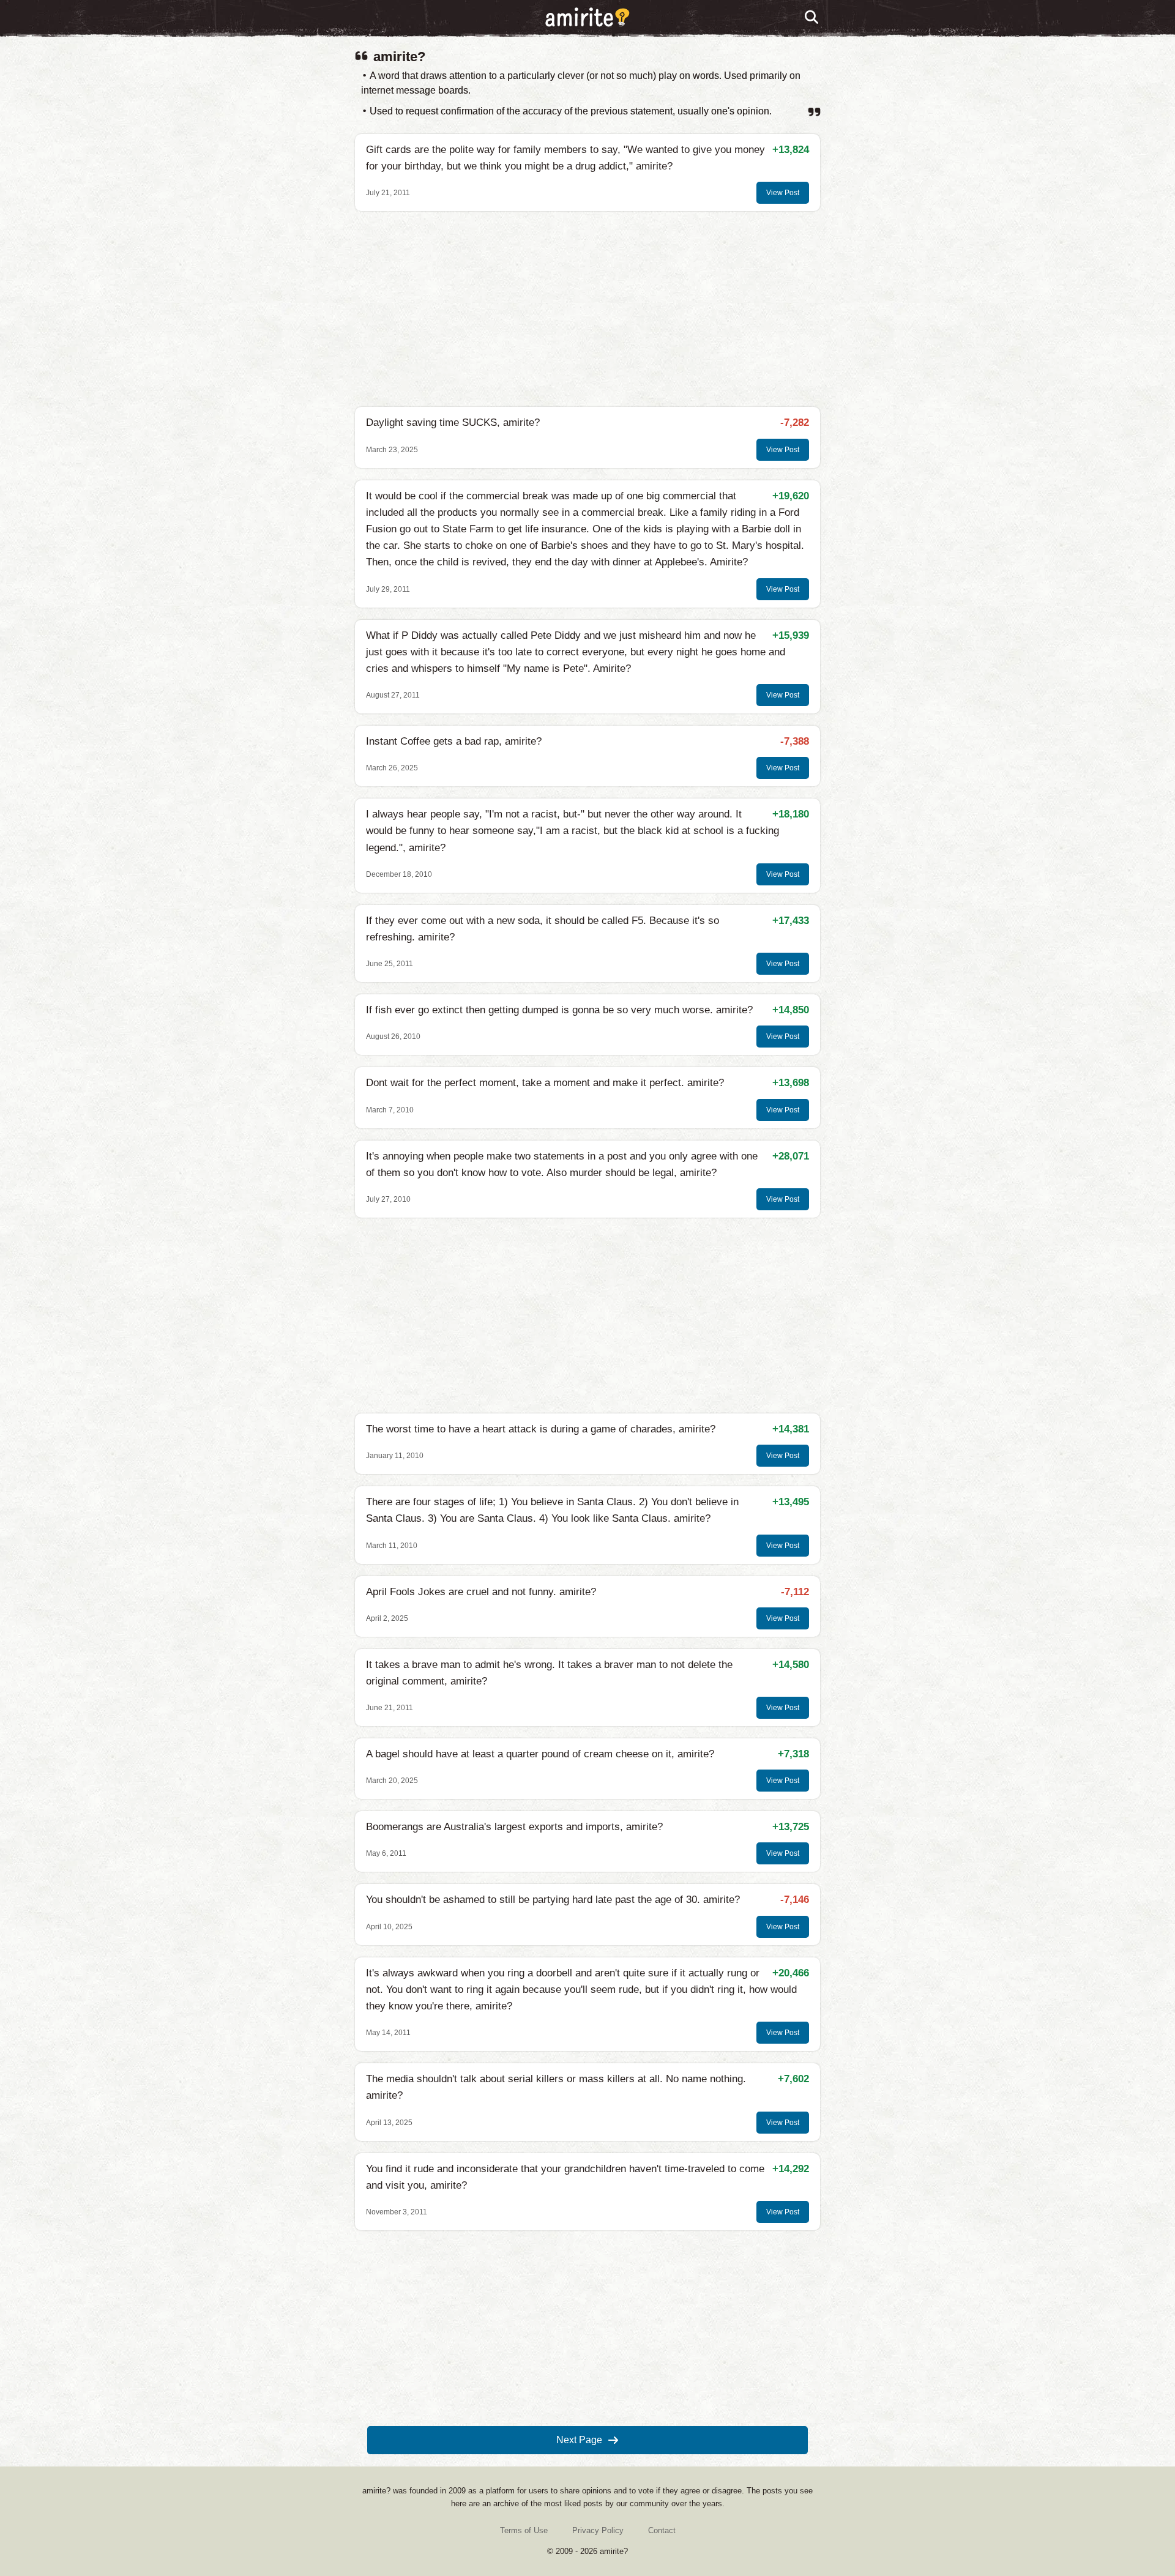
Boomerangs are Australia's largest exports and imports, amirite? (514, 1827)
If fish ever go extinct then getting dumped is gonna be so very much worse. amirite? (559, 1010)
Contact (662, 2530)
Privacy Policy (598, 2530)
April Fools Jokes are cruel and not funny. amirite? (481, 1592)
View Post (783, 193)
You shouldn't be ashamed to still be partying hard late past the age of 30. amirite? (553, 1900)
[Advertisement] (587, 309)
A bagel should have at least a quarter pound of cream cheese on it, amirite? (540, 1754)
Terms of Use (524, 2530)
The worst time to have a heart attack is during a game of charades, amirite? (541, 1429)
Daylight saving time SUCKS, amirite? (453, 423)
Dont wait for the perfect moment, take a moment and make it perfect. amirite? (545, 1083)
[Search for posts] (812, 18)
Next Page (579, 2440)
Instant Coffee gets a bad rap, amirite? (454, 741)
